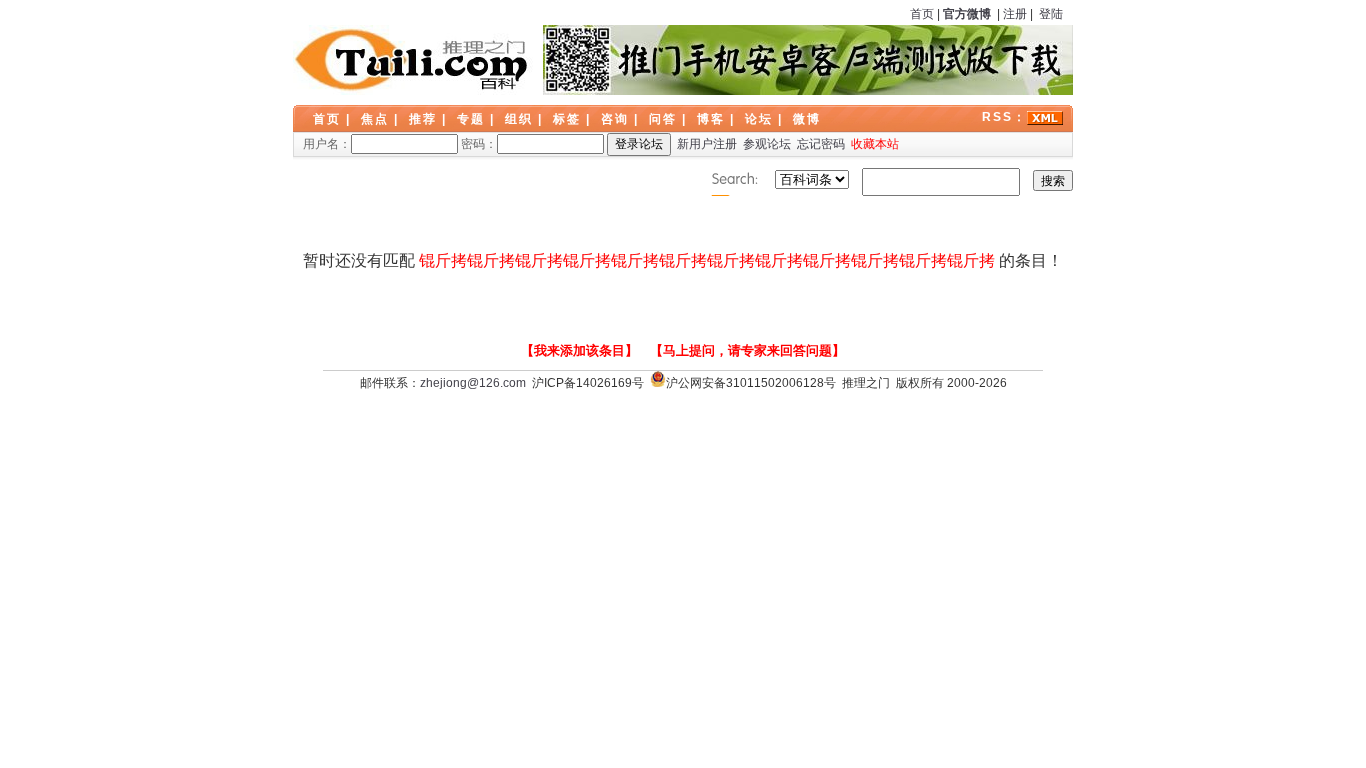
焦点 (375, 119)
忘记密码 (821, 144)
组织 (519, 119)
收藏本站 (875, 144)
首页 (922, 14)
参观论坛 (767, 144)
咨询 (615, 119)
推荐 (423, 119)
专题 (471, 119)
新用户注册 (707, 144)
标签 (567, 119)
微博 (807, 119)
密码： (479, 144)
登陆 (1051, 14)
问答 (663, 119)
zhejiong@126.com (473, 383)
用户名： (327, 144)
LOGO (413, 60)
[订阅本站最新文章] (1045, 117)
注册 (1015, 14)
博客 (711, 119)
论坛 (759, 119)
